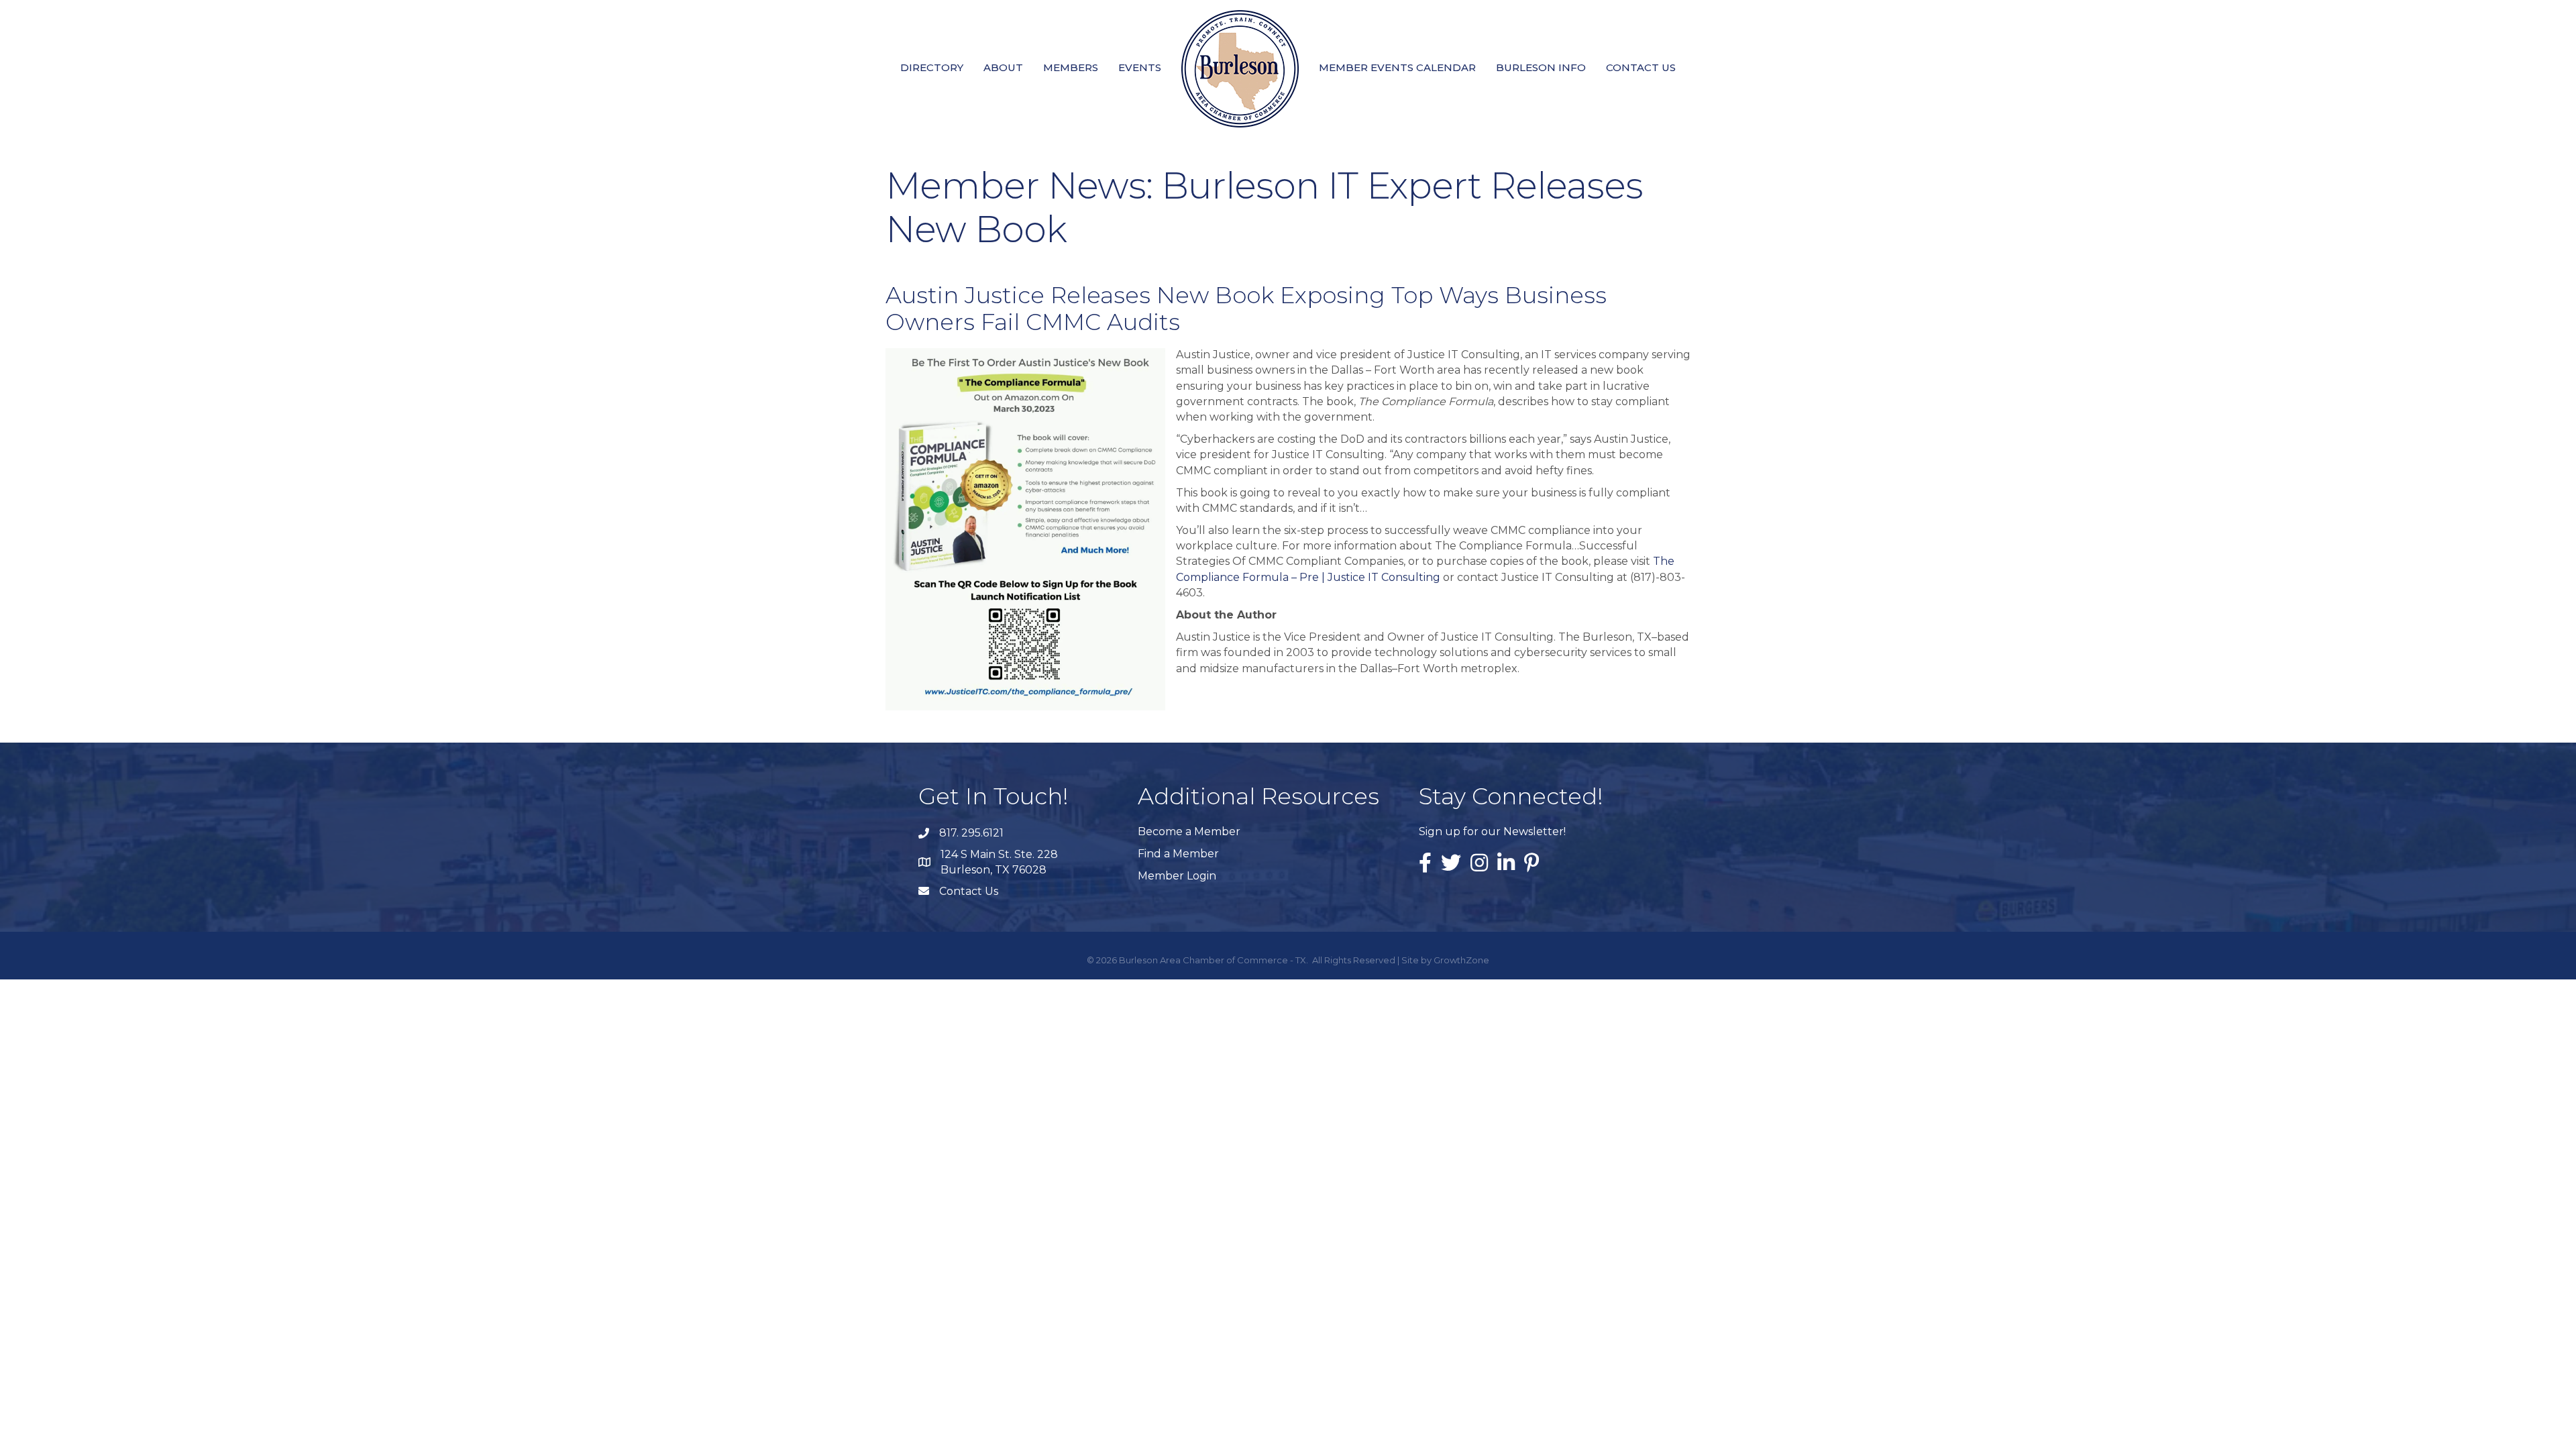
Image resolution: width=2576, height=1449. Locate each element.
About (1003, 67)
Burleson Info (1541, 67)
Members (1071, 67)
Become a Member (1189, 831)
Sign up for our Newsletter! (1492, 831)
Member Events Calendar (1397, 67)
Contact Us (1641, 67)
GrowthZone (1461, 960)
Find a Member (1178, 854)
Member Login (1177, 876)
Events (1140, 67)
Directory (932, 67)
